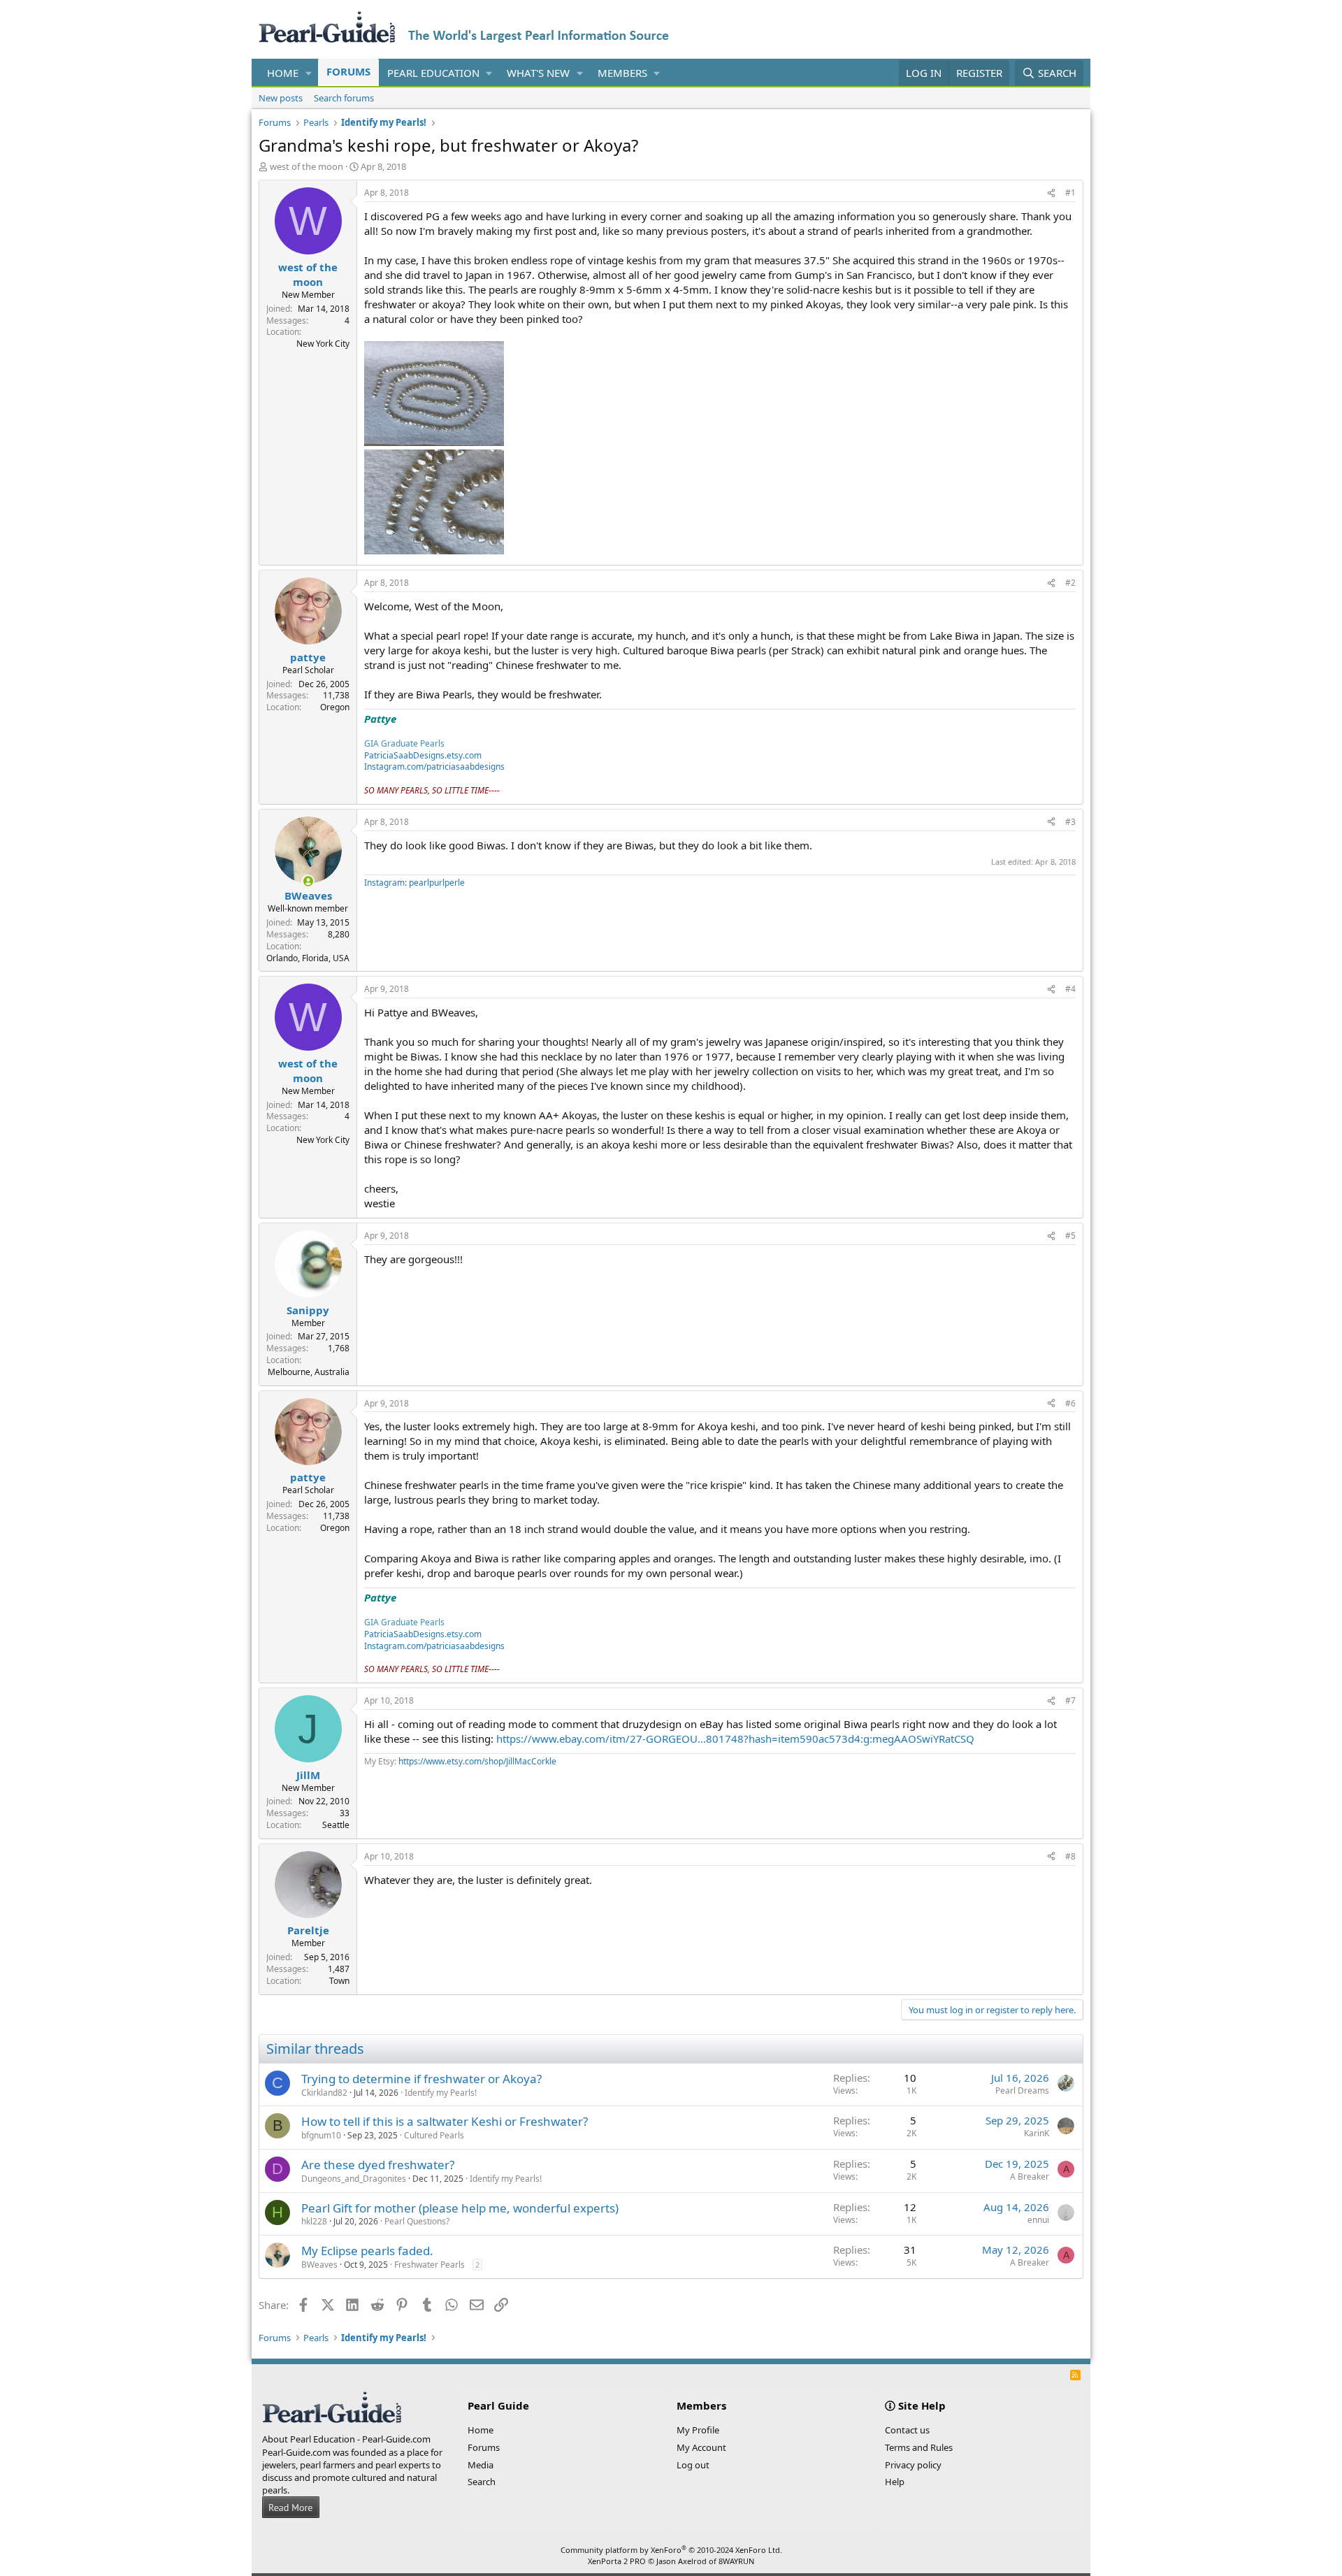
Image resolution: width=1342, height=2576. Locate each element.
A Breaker (1030, 2176)
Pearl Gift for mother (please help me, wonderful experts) (460, 2208)
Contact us (907, 2430)
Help (895, 2482)
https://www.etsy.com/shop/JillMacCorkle (477, 1761)
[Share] (1051, 193)
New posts (281, 98)
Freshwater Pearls (430, 2265)
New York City (323, 344)
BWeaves (319, 2265)
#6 (1070, 1403)
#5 (1070, 1236)
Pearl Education (433, 73)
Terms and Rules (919, 2447)
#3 (1070, 822)
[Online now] (308, 881)
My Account (701, 2447)
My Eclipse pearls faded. (367, 2251)
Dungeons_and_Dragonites (354, 2179)
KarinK (1037, 2133)
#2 (1070, 583)
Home (283, 73)
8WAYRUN (736, 2561)
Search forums (344, 98)
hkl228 (314, 2221)
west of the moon (306, 166)
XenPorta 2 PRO (617, 2561)
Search (482, 2482)
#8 (1070, 1856)
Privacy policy (913, 2465)
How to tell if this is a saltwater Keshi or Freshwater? (445, 2121)
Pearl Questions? (417, 2221)
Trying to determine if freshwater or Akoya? (421, 2079)
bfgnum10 (321, 2135)
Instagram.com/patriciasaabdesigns (434, 767)
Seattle (336, 1825)
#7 (1070, 1700)
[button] (309, 73)
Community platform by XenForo (671, 2550)
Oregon (335, 707)
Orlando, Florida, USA (308, 958)
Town (339, 1981)
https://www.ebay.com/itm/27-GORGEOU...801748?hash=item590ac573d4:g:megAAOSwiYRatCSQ (735, 1739)
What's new (538, 73)
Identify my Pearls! (441, 2093)
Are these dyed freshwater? (378, 2165)
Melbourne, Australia (309, 1372)
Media (481, 2465)
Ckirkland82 (324, 2093)
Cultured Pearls (434, 2135)
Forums (348, 71)
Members (622, 73)
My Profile (698, 2430)
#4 (1070, 989)
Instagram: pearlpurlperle (414, 883)
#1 (1070, 193)
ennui (1038, 2220)
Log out (693, 2465)
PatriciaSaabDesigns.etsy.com (423, 755)
